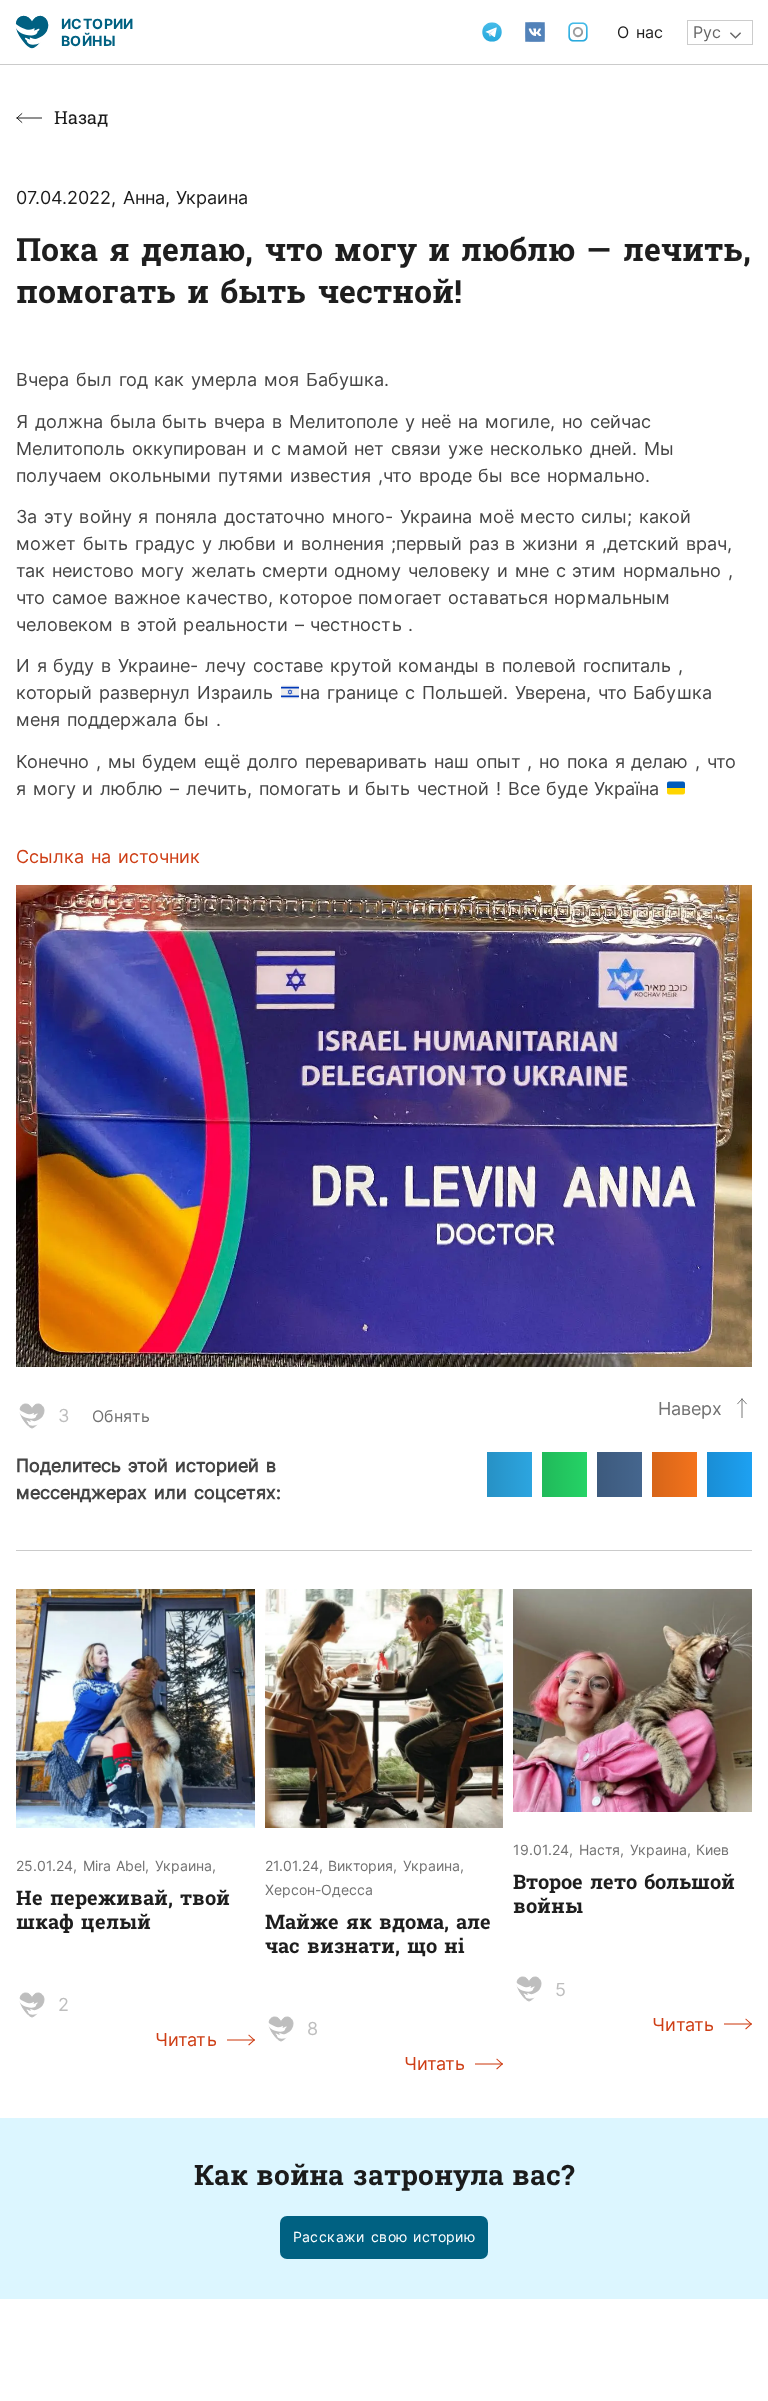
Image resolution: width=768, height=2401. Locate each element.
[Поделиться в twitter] (729, 1474)
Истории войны (97, 31)
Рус (707, 32)
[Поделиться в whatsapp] (564, 1474)
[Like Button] (32, 1416)
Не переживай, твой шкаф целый (123, 1909)
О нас (640, 32)
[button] (384, 2237)
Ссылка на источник (108, 856)
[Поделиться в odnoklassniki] (674, 1474)
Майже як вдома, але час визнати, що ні (378, 1933)
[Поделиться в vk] (619, 1474)
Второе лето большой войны (624, 1893)
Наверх (690, 1408)
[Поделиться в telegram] (509, 1474)
